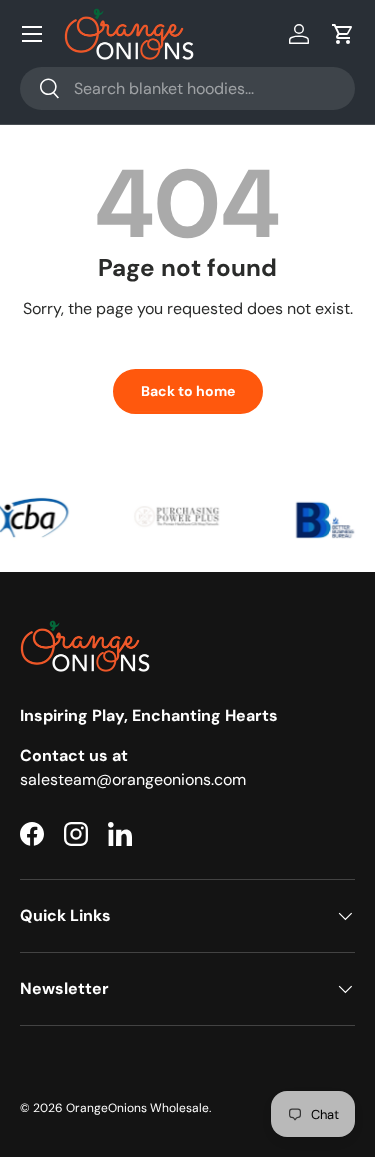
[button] (343, 34)
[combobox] (187, 88)
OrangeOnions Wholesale (137, 1108)
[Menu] (32, 34)
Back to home (188, 391)
